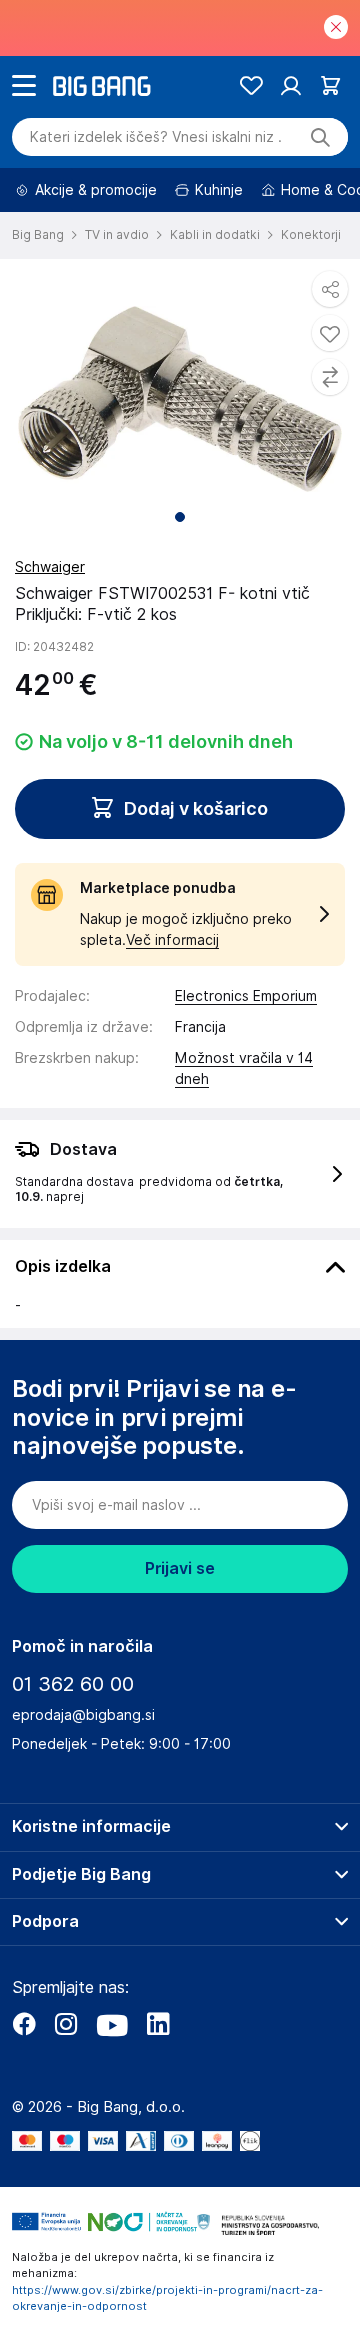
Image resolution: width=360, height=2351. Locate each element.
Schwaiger (50, 567)
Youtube (112, 2024)
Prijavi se (180, 1568)
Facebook (24, 2024)
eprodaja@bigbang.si (83, 1715)
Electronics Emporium (246, 996)
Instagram (66, 2024)
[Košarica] (330, 85)
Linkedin (158, 2024)
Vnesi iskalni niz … (156, 137)
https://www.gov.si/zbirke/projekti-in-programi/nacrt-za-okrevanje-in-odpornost (167, 2298)
